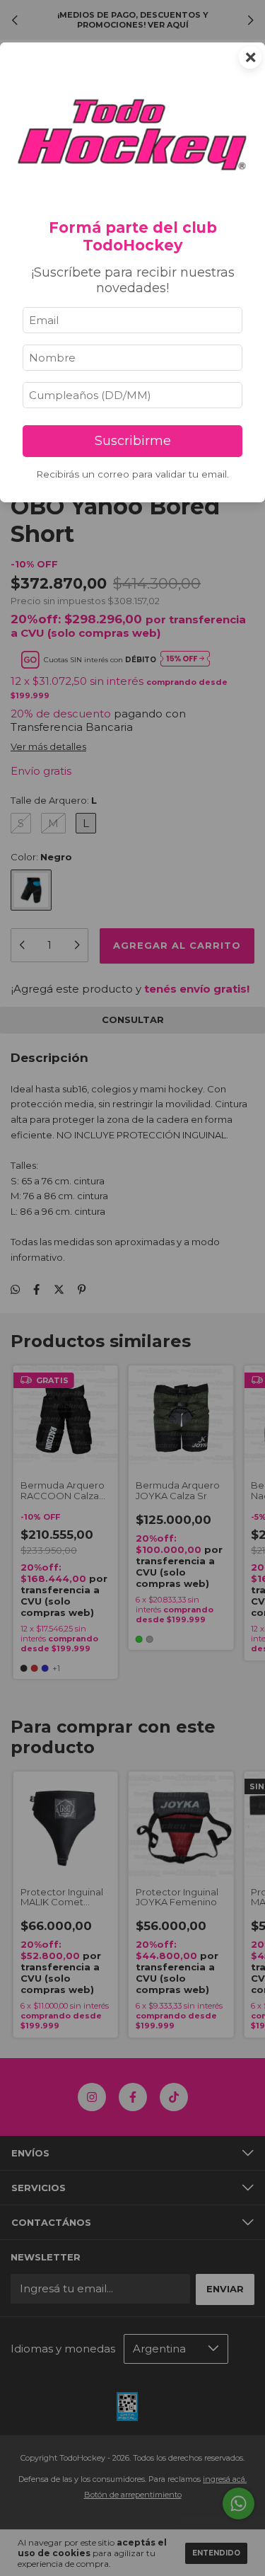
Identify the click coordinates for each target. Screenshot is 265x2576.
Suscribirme (133, 441)
